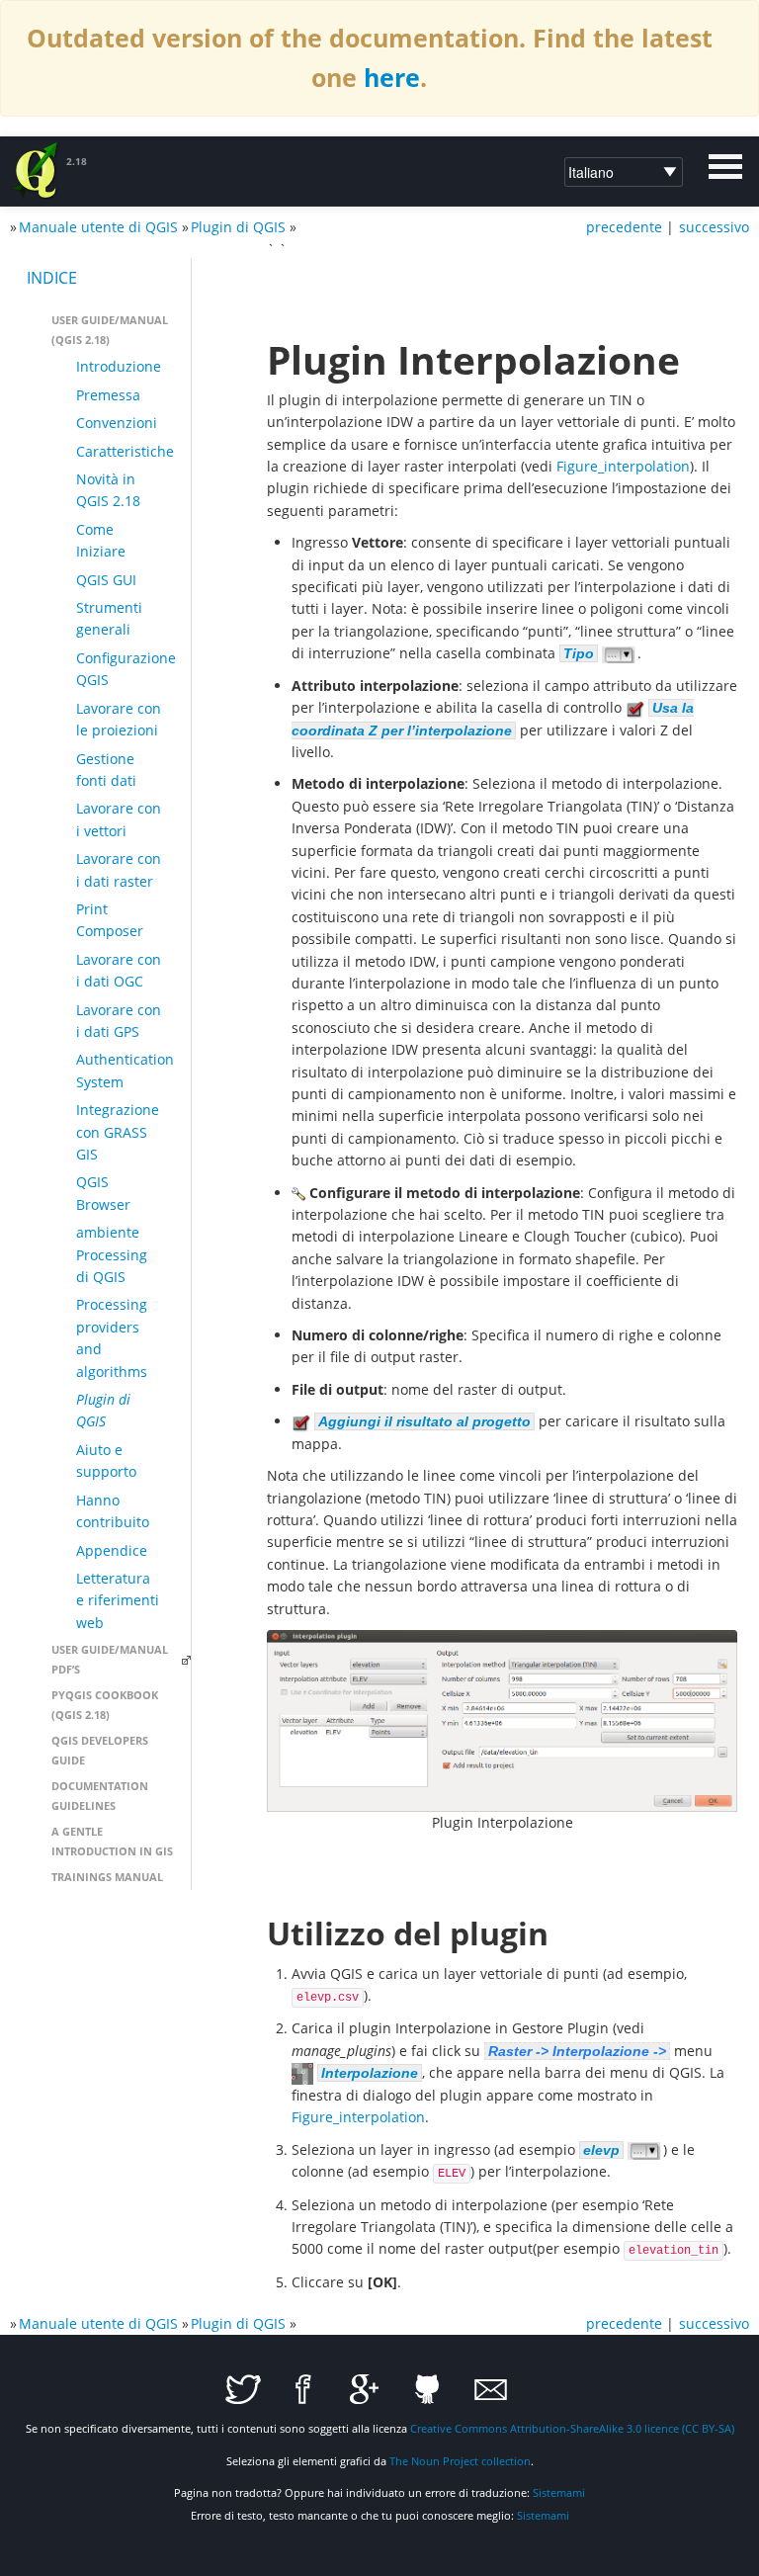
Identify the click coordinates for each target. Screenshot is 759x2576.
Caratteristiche (125, 451)
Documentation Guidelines (100, 1796)
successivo (714, 227)
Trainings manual (107, 1877)
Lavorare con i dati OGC (119, 970)
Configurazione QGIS (126, 669)
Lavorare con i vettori (119, 819)
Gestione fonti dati (106, 770)
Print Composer (110, 920)
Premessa (108, 395)
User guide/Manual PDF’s (110, 1659)
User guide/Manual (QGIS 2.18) (110, 330)
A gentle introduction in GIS (112, 1841)
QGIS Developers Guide (100, 1750)
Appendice (112, 1550)
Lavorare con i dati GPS (119, 1021)
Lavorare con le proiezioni (119, 719)
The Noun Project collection (460, 2461)
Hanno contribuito (113, 1511)
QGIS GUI (106, 580)
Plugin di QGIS (238, 227)
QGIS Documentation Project (37, 171)
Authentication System (125, 1070)
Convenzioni (117, 423)
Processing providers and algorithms (112, 1337)
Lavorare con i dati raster (119, 869)
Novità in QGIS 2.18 (108, 490)
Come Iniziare (101, 540)
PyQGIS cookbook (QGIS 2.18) (105, 1705)
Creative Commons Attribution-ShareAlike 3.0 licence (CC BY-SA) (572, 2428)
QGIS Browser (103, 1193)
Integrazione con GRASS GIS (118, 1132)
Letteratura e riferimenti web (118, 1600)
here (392, 78)
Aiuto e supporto (106, 1460)
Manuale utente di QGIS (98, 227)
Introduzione (119, 366)
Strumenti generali (109, 618)
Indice (52, 278)
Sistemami (559, 2492)
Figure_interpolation (623, 466)
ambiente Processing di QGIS (112, 1254)
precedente (624, 227)
